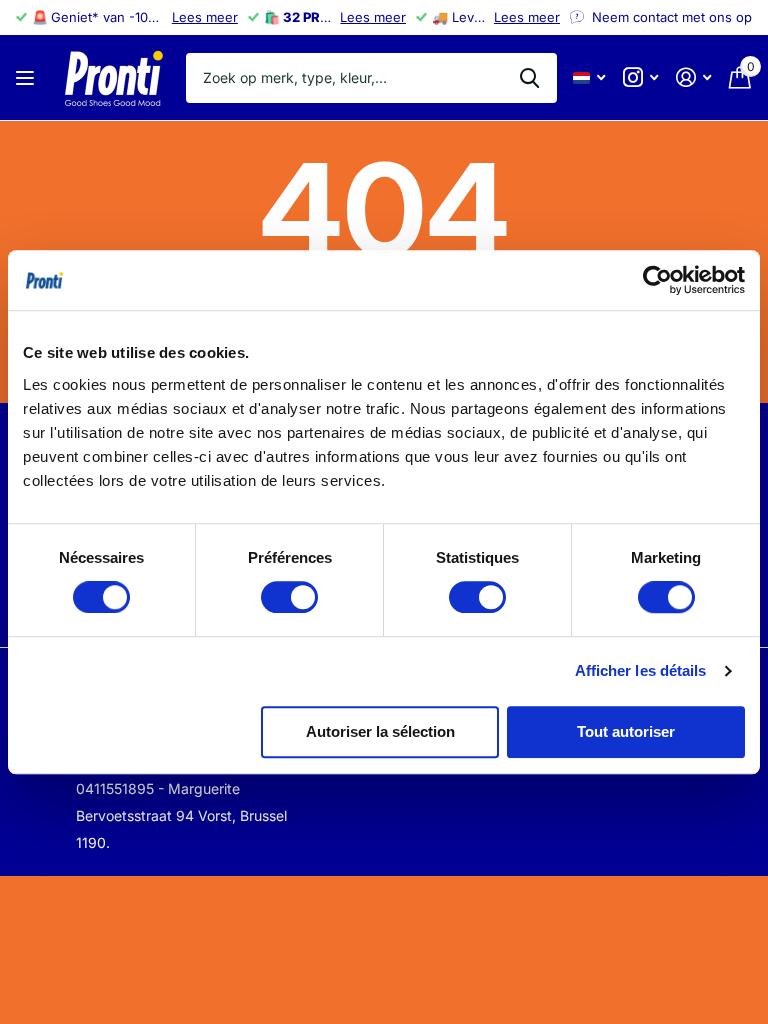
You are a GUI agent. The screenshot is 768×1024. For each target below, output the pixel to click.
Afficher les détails (641, 670)
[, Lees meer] (640, 77)
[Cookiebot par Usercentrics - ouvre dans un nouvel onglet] (657, 280)
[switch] (289, 597)
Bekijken (27, 77)
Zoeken (529, 78)
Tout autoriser (626, 731)
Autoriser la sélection (380, 731)
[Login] (693, 77)
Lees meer (205, 17)
